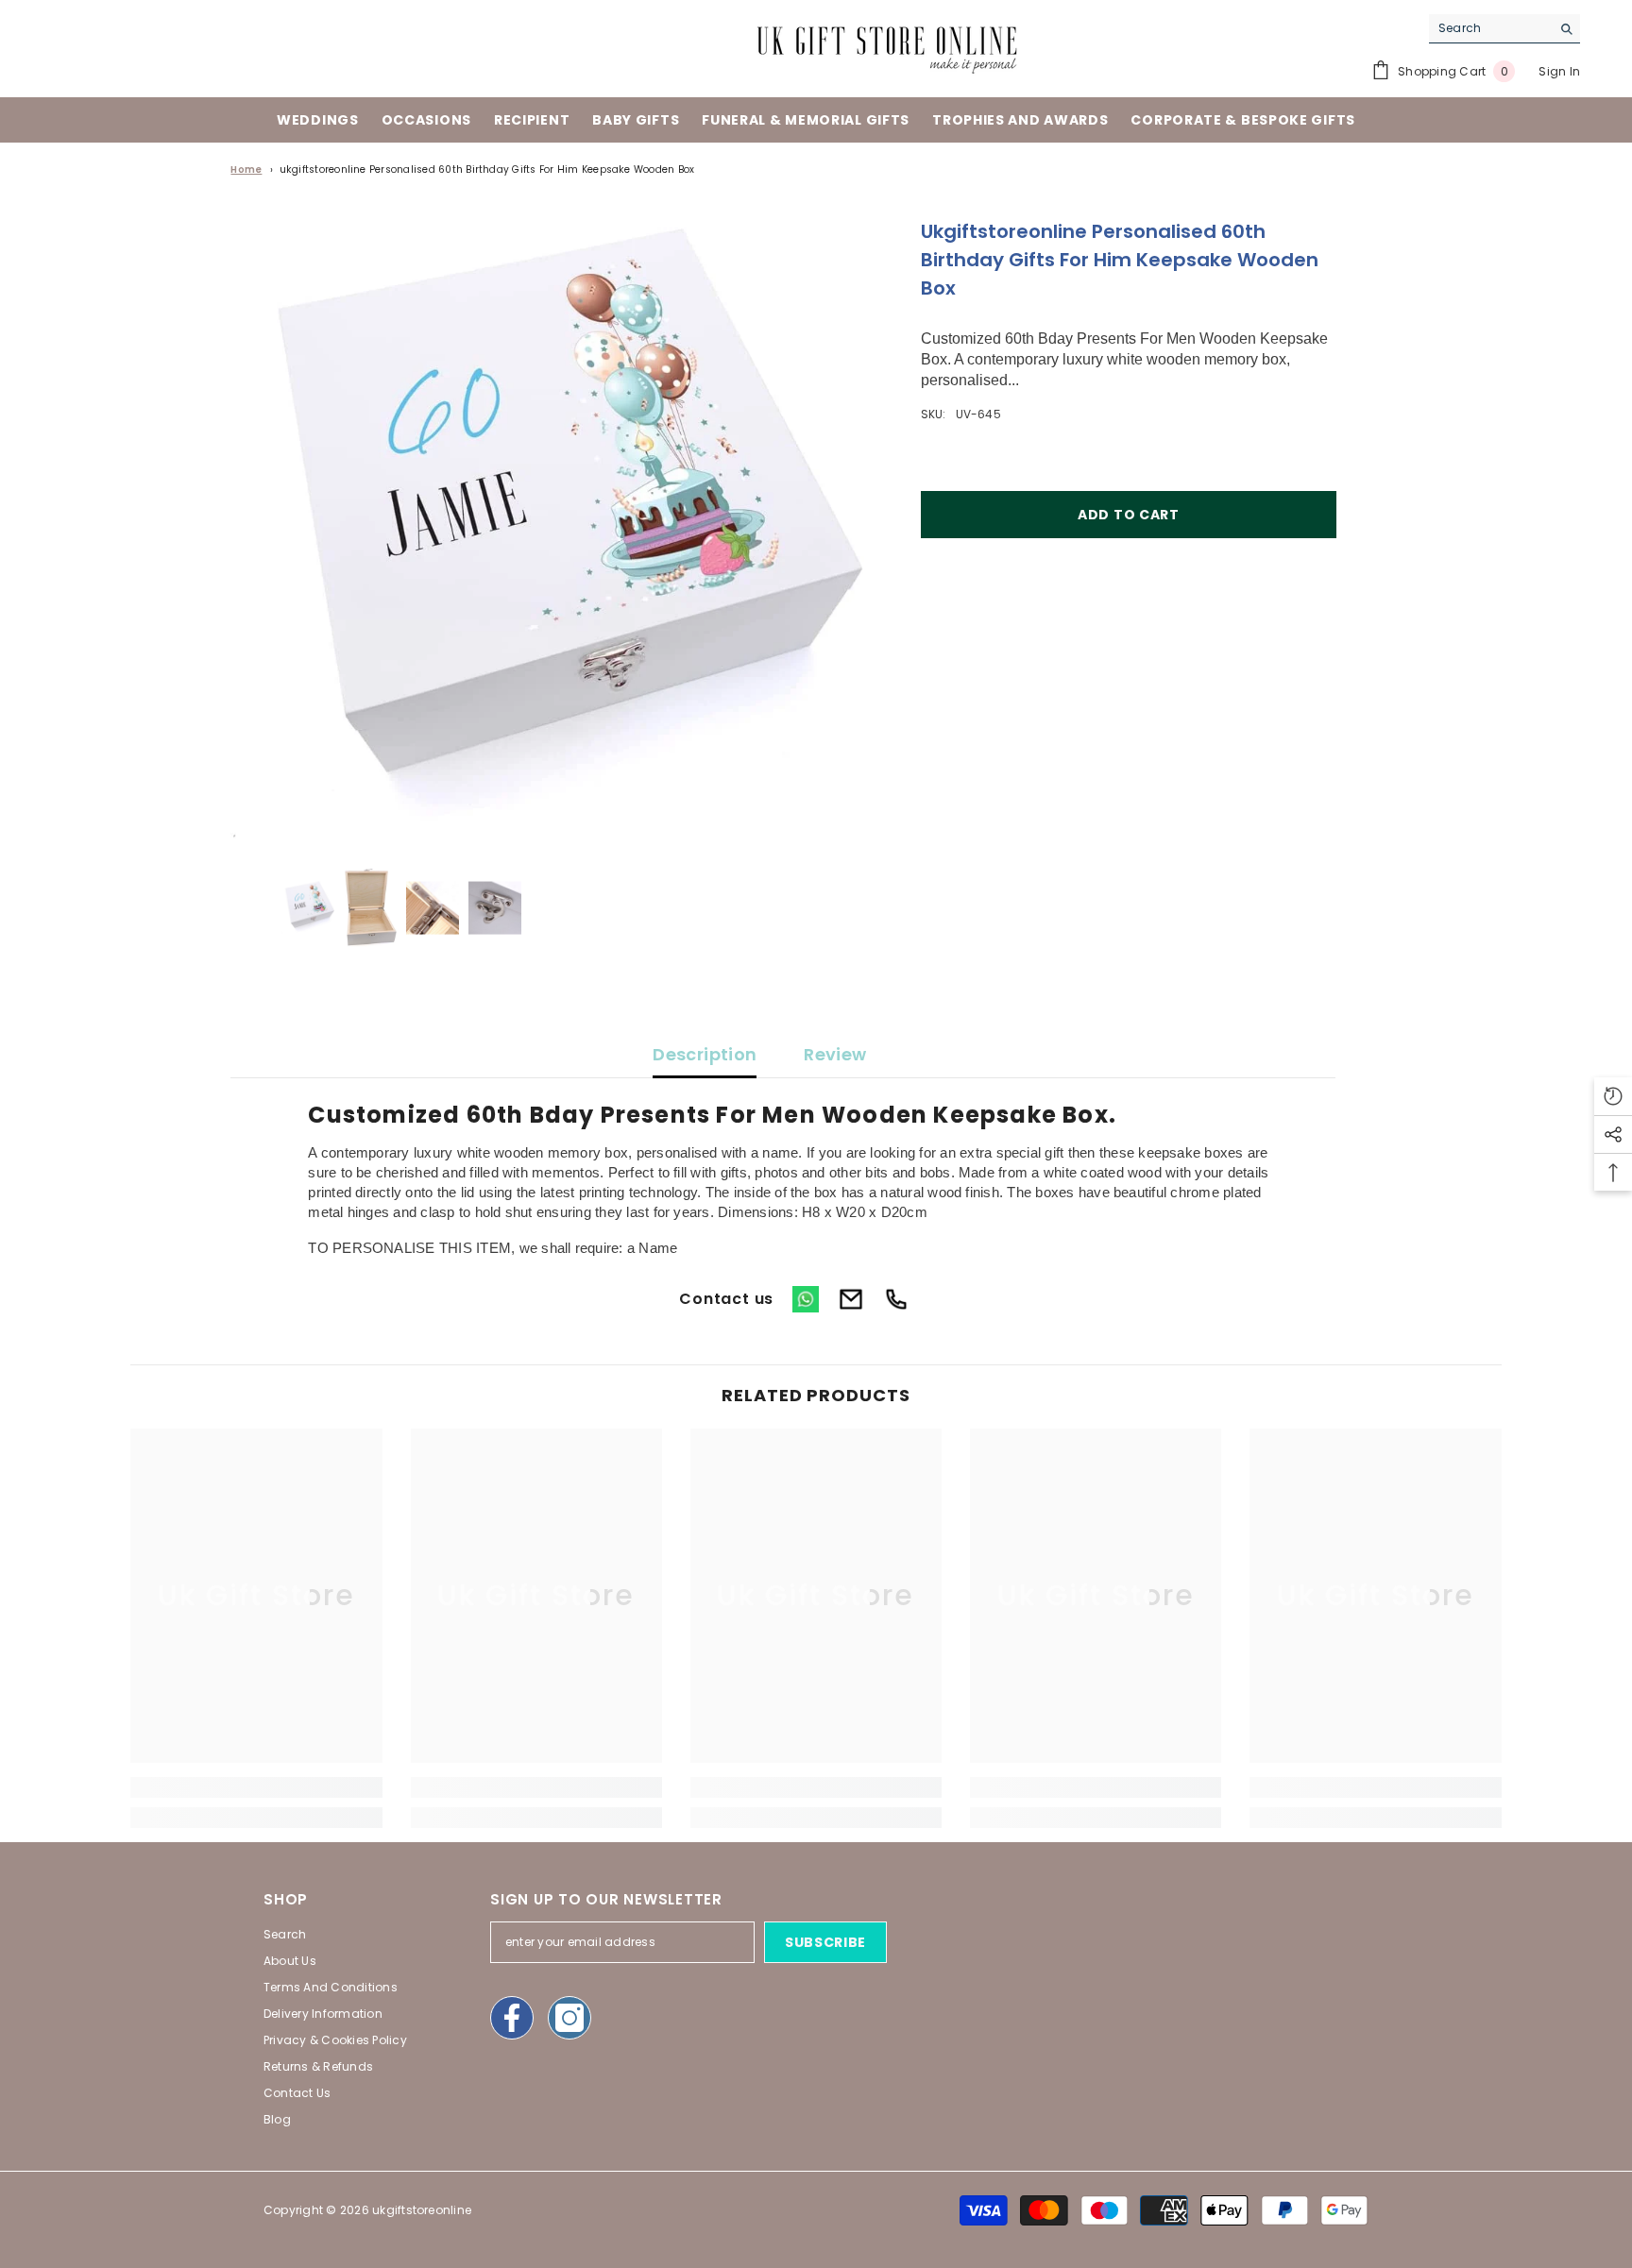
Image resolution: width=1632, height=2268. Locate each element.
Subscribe (825, 1942)
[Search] (1504, 29)
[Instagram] (569, 2018)
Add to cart (1129, 515)
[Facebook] (512, 2018)
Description (705, 1054)
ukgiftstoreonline (422, 2210)
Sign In (1559, 71)
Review (835, 1054)
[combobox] (1490, 28)
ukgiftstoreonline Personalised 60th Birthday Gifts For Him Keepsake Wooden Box (487, 169)
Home (246, 169)
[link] (256, 1787)
